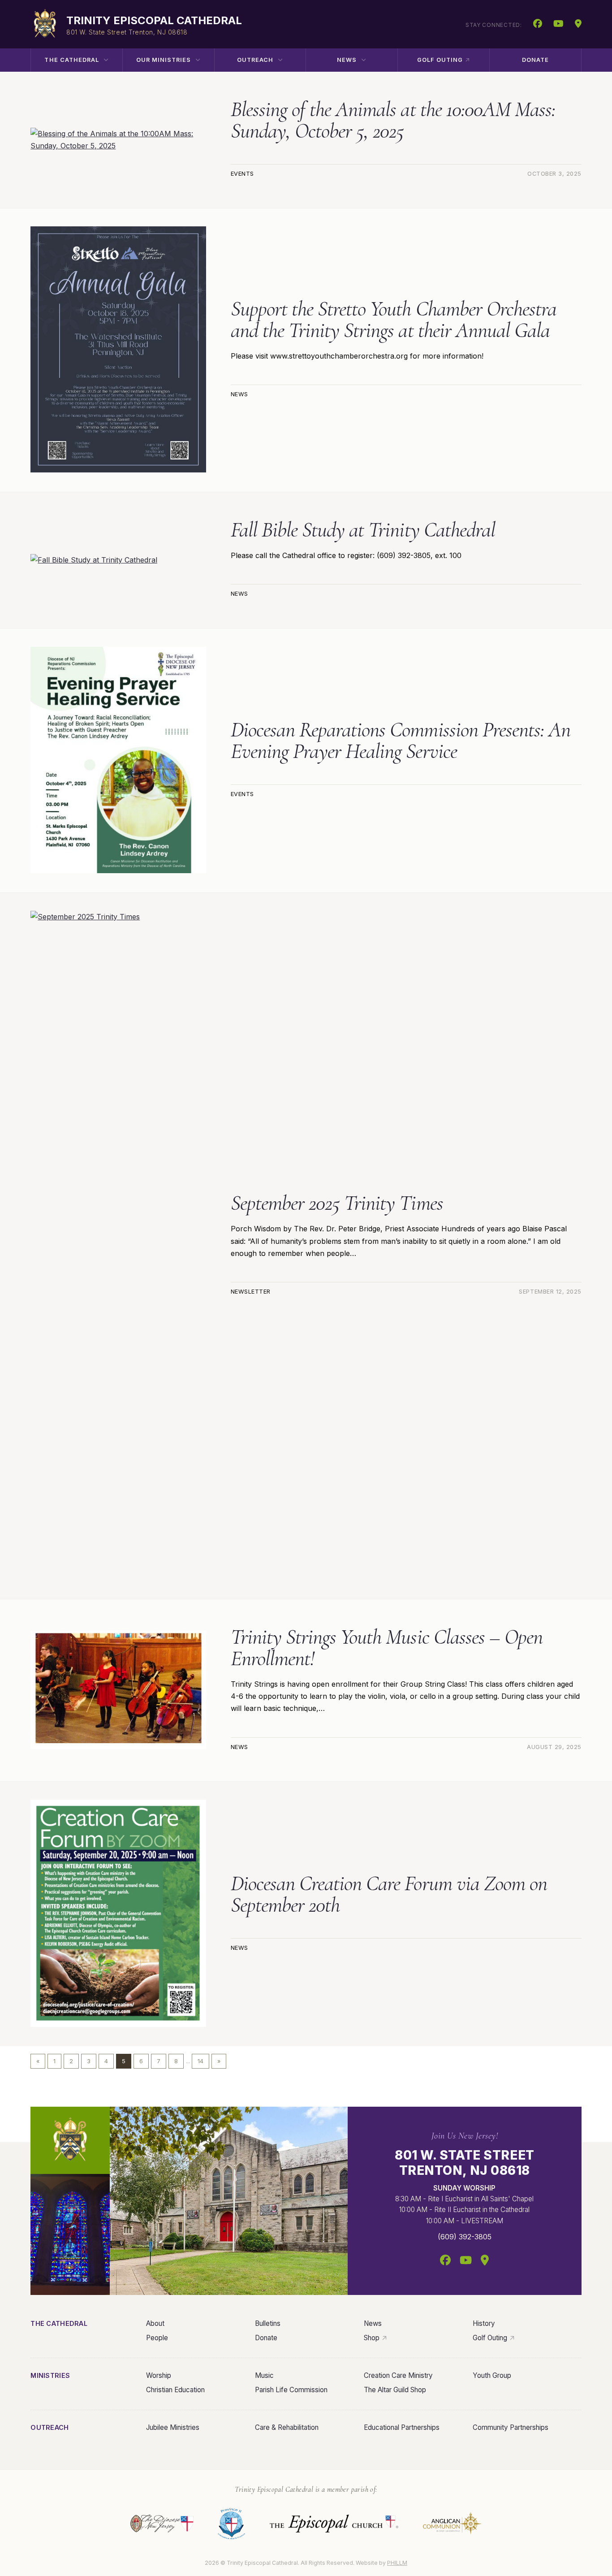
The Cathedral (71, 60)
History (484, 2323)
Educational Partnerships (402, 2427)
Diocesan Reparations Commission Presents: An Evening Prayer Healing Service (401, 740)
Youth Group (492, 2375)
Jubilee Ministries (173, 2427)
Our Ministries (164, 60)
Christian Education (175, 2390)
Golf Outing (440, 60)
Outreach (255, 60)
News (347, 60)
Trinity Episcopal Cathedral (154, 20)
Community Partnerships (511, 2427)
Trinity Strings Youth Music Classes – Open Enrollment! (387, 1648)
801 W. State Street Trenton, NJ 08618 (465, 2163)
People (157, 2338)
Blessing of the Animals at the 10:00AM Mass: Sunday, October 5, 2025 (393, 120)
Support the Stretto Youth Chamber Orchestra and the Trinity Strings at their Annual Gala (394, 320)
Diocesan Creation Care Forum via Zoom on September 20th (389, 1894)
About (155, 2323)
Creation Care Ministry (398, 2375)
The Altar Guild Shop (395, 2390)
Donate (535, 60)
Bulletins (268, 2323)
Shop (372, 2338)
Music (264, 2375)
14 (200, 2061)
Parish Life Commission (291, 2390)
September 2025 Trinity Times (337, 1203)
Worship (159, 2375)
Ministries (50, 2375)
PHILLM (397, 2563)
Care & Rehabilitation (287, 2427)
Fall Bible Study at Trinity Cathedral (363, 530)
